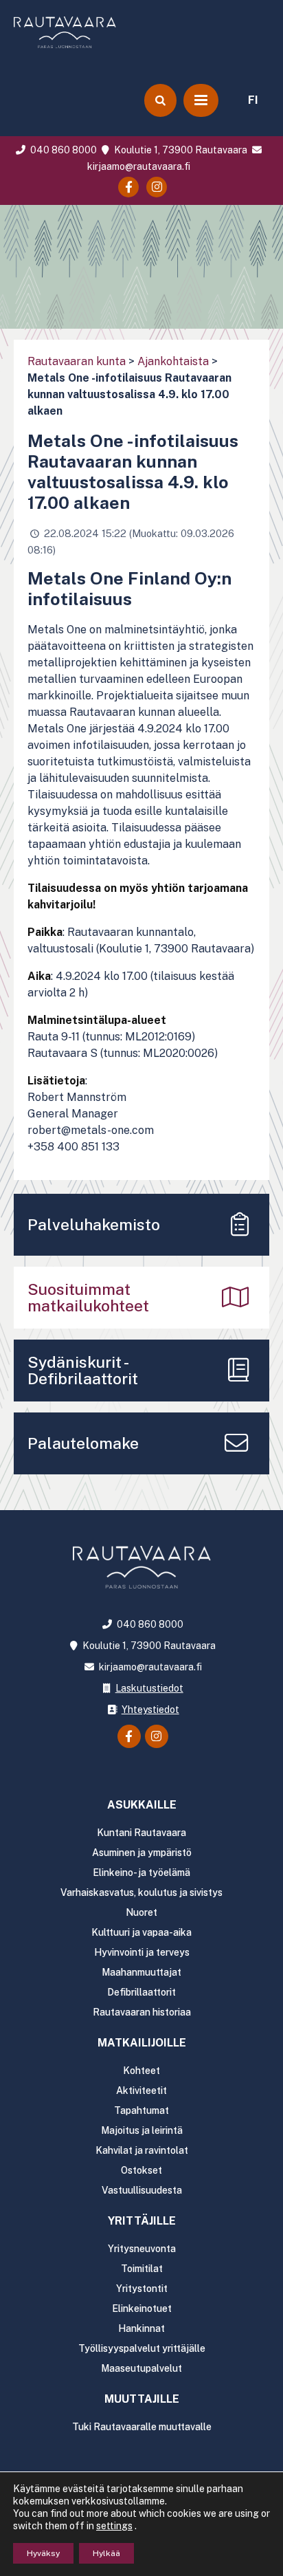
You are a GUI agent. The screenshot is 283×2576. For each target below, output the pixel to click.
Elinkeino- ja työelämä (141, 1873)
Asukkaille (142, 1805)
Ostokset (141, 2170)
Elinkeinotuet (142, 2308)
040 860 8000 (62, 150)
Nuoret (141, 1912)
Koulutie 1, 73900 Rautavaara (180, 150)
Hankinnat (141, 2328)
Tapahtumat (141, 2110)
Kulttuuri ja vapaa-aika (141, 1932)
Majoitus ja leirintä (142, 2130)
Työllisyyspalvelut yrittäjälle (142, 2348)
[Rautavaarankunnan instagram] (157, 187)
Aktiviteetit (141, 2091)
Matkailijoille (142, 2043)
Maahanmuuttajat (141, 1972)
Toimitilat (142, 2269)
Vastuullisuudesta (142, 2190)
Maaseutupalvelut (141, 2368)
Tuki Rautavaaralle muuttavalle (142, 2427)
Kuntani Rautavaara (141, 1833)
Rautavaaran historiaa (142, 2012)
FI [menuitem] (253, 100)
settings (114, 2526)
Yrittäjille (142, 2221)
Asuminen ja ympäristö (142, 1853)
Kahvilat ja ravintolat (142, 2150)
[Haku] (160, 100)
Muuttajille (142, 2399)
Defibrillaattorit (141, 1992)
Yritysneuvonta (142, 2249)
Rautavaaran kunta (77, 361)
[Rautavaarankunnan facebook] (128, 187)
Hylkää (106, 2553)
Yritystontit (142, 2289)
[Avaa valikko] (201, 100)
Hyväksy (43, 2553)
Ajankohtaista (173, 361)
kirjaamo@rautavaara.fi (149, 1667)
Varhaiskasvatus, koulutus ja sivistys (141, 1892)
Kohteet (141, 2071)
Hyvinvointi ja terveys (142, 1952)
